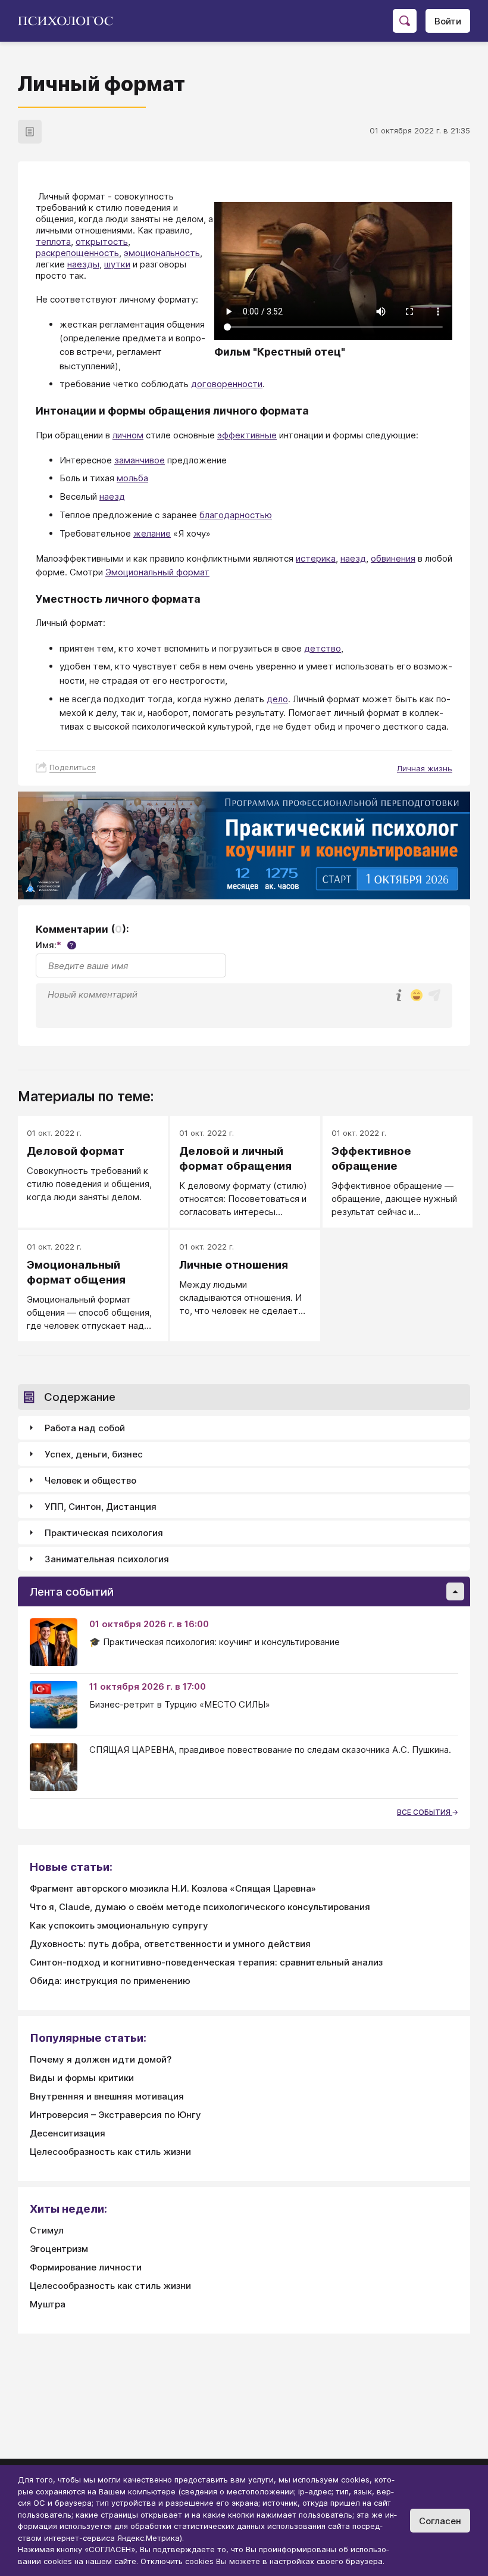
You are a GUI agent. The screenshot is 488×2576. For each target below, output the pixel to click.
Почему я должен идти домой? (101, 2059)
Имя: (54, 945)
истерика (316, 558)
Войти (448, 21)
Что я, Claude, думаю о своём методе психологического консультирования (200, 1907)
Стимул (47, 2230)
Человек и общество (90, 1480)
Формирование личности (86, 2267)
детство (323, 648)
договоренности (227, 384)
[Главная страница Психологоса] (70, 21)
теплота (53, 242)
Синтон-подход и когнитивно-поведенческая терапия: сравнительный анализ (206, 1962)
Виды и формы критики (82, 2078)
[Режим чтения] (30, 132)
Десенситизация (68, 2133)
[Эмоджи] (417, 996)
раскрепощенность (77, 253)
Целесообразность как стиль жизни (110, 2152)
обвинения (393, 558)
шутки (117, 264)
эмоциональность (162, 253)
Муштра (48, 2304)
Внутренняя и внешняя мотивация (107, 2096)
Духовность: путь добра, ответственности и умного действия (170, 1944)
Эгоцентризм (59, 2249)
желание (152, 533)
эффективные (247, 435)
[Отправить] (434, 995)
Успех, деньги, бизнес (94, 1454)
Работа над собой (85, 1428)
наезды (83, 264)
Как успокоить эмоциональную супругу (119, 1925)
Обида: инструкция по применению (110, 1981)
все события (425, 1812)
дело (277, 699)
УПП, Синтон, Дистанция (101, 1507)
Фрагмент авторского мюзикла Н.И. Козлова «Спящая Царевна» (173, 1888)
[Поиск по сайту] (405, 21)
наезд (112, 496)
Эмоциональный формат (157, 572)
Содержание (80, 1397)
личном (128, 435)
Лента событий (72, 1592)
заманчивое (140, 460)
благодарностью (236, 515)
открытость (102, 242)
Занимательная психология (107, 1559)
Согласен (440, 2521)
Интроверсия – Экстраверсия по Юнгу (115, 2115)
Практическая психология (104, 1533)
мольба (132, 478)
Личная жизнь (425, 768)
